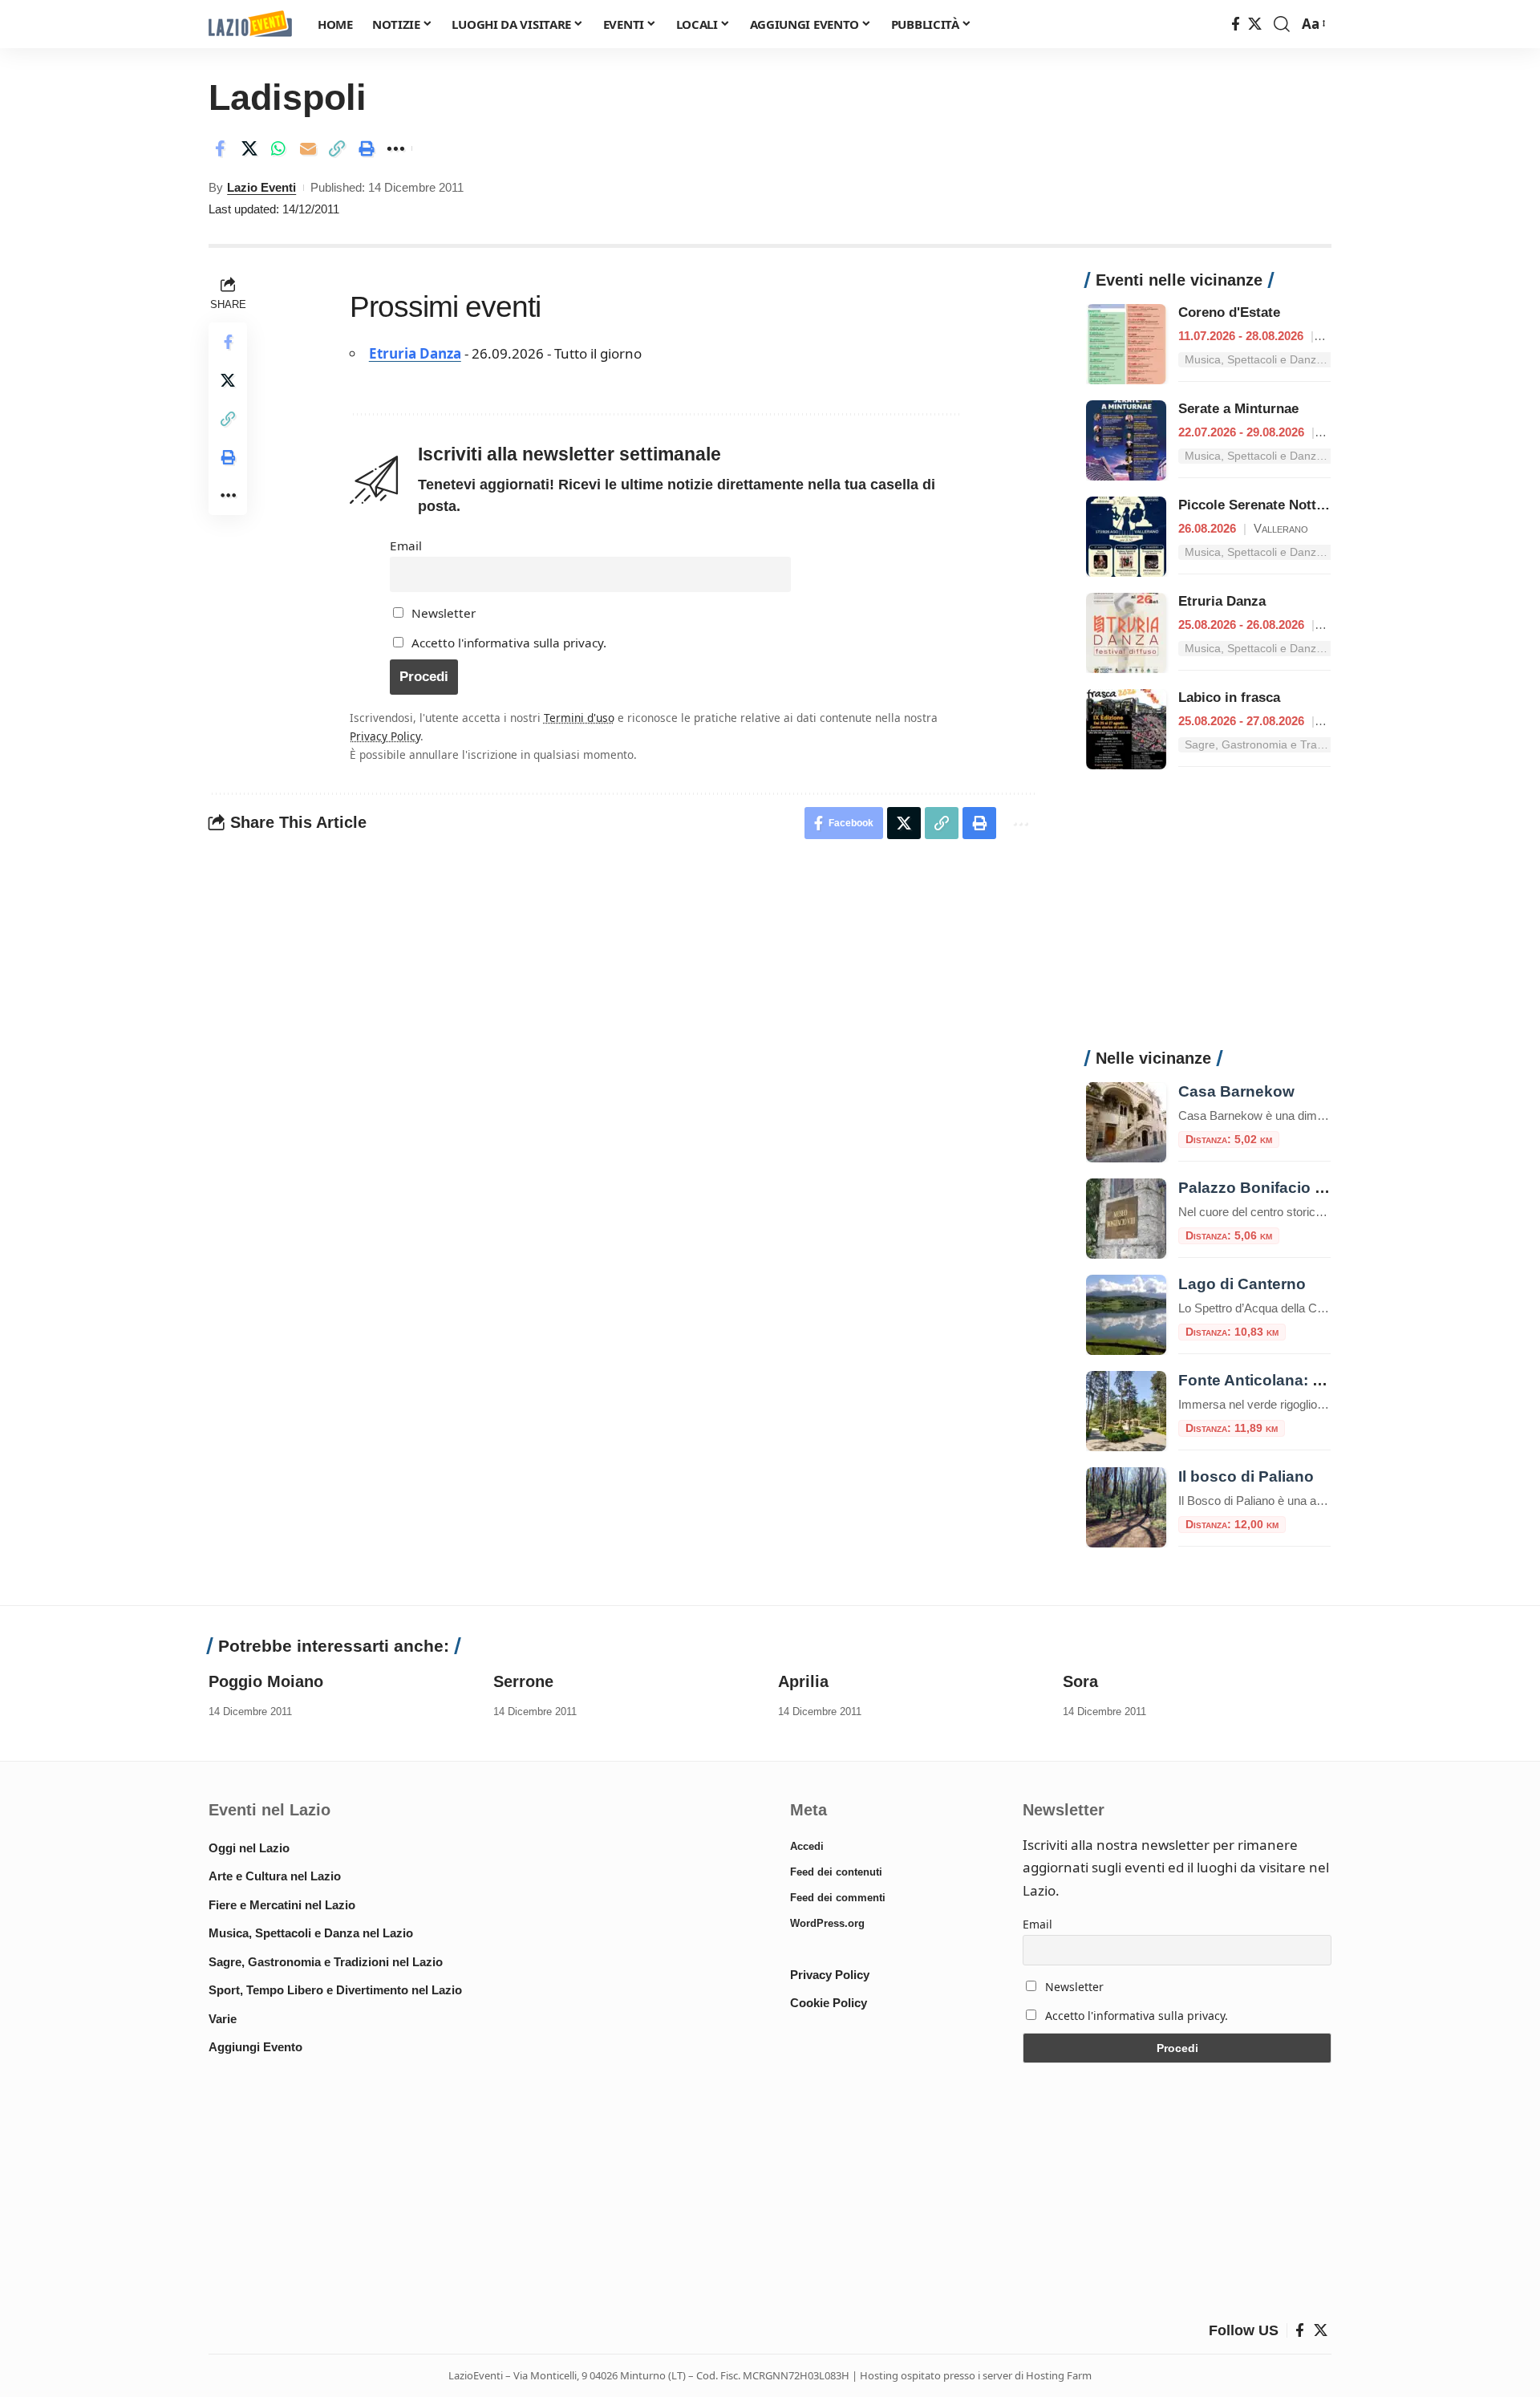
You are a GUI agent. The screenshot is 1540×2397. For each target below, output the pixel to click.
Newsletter (442, 613)
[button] (1282, 24)
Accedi (807, 1846)
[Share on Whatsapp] (278, 148)
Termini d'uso (579, 718)
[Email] (308, 148)
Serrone (523, 1681)
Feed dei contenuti (836, 1872)
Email (406, 546)
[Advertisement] (1208, 918)
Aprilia (803, 1681)
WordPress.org (827, 1923)
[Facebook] (1236, 24)
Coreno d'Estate (1229, 312)
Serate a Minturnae (1238, 409)
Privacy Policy (385, 736)
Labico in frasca (1229, 698)
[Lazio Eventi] (250, 24)
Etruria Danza (415, 353)
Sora (1080, 1681)
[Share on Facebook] (220, 148)
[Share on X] (249, 148)
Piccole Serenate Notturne (1262, 505)
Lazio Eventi (261, 187)
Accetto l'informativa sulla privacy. (509, 643)
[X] (1255, 24)
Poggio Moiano (266, 1681)
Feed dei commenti (838, 1898)
